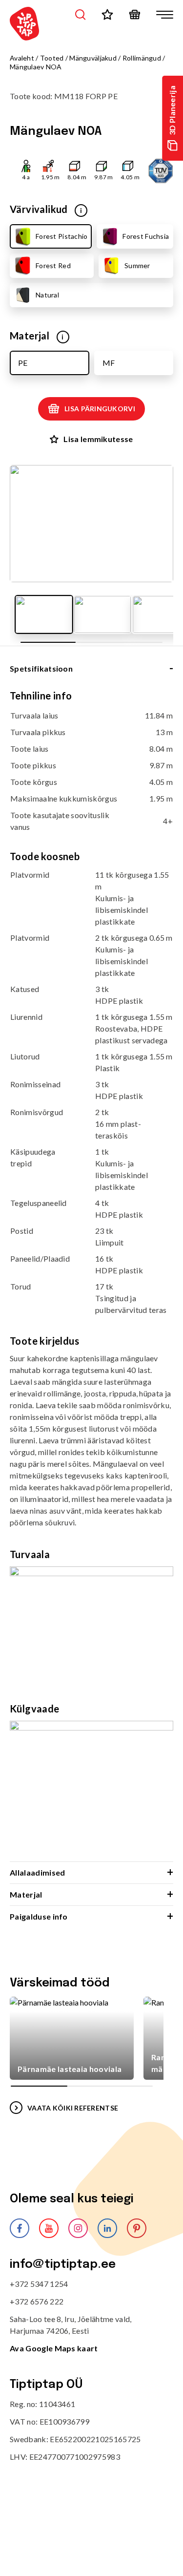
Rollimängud (142, 58)
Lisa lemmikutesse (98, 439)
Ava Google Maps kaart (54, 2348)
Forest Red (53, 265)
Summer (137, 265)
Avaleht (22, 58)
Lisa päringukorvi (100, 409)
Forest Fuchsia (146, 236)
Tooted (52, 58)
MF (109, 363)
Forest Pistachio (61, 236)
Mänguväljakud (93, 58)
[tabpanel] (91, 1276)
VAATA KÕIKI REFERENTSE (73, 2108)
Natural (47, 295)
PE (23, 363)
